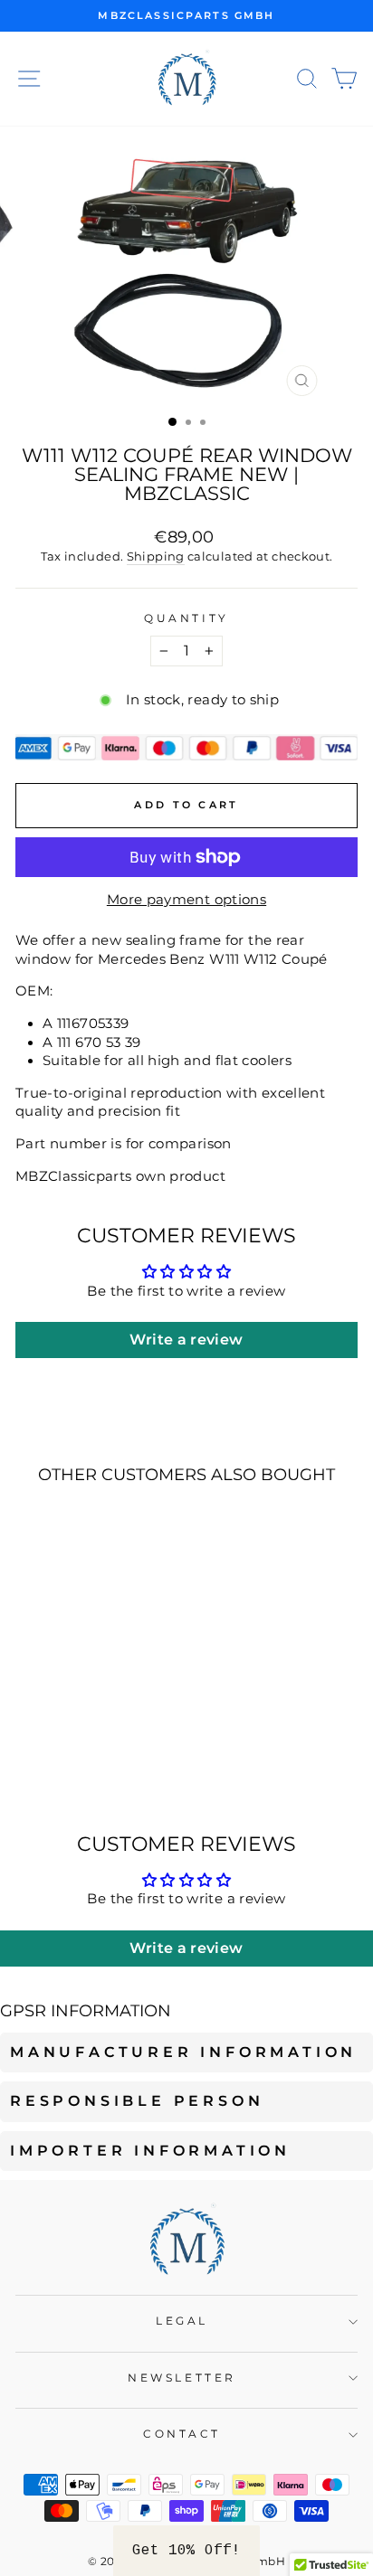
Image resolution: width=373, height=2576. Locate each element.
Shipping (156, 557)
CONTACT (182, 2434)
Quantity (186, 618)
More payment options (186, 900)
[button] (186, 2551)
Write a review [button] (186, 1340)
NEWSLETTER (182, 2378)
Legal (182, 2321)
